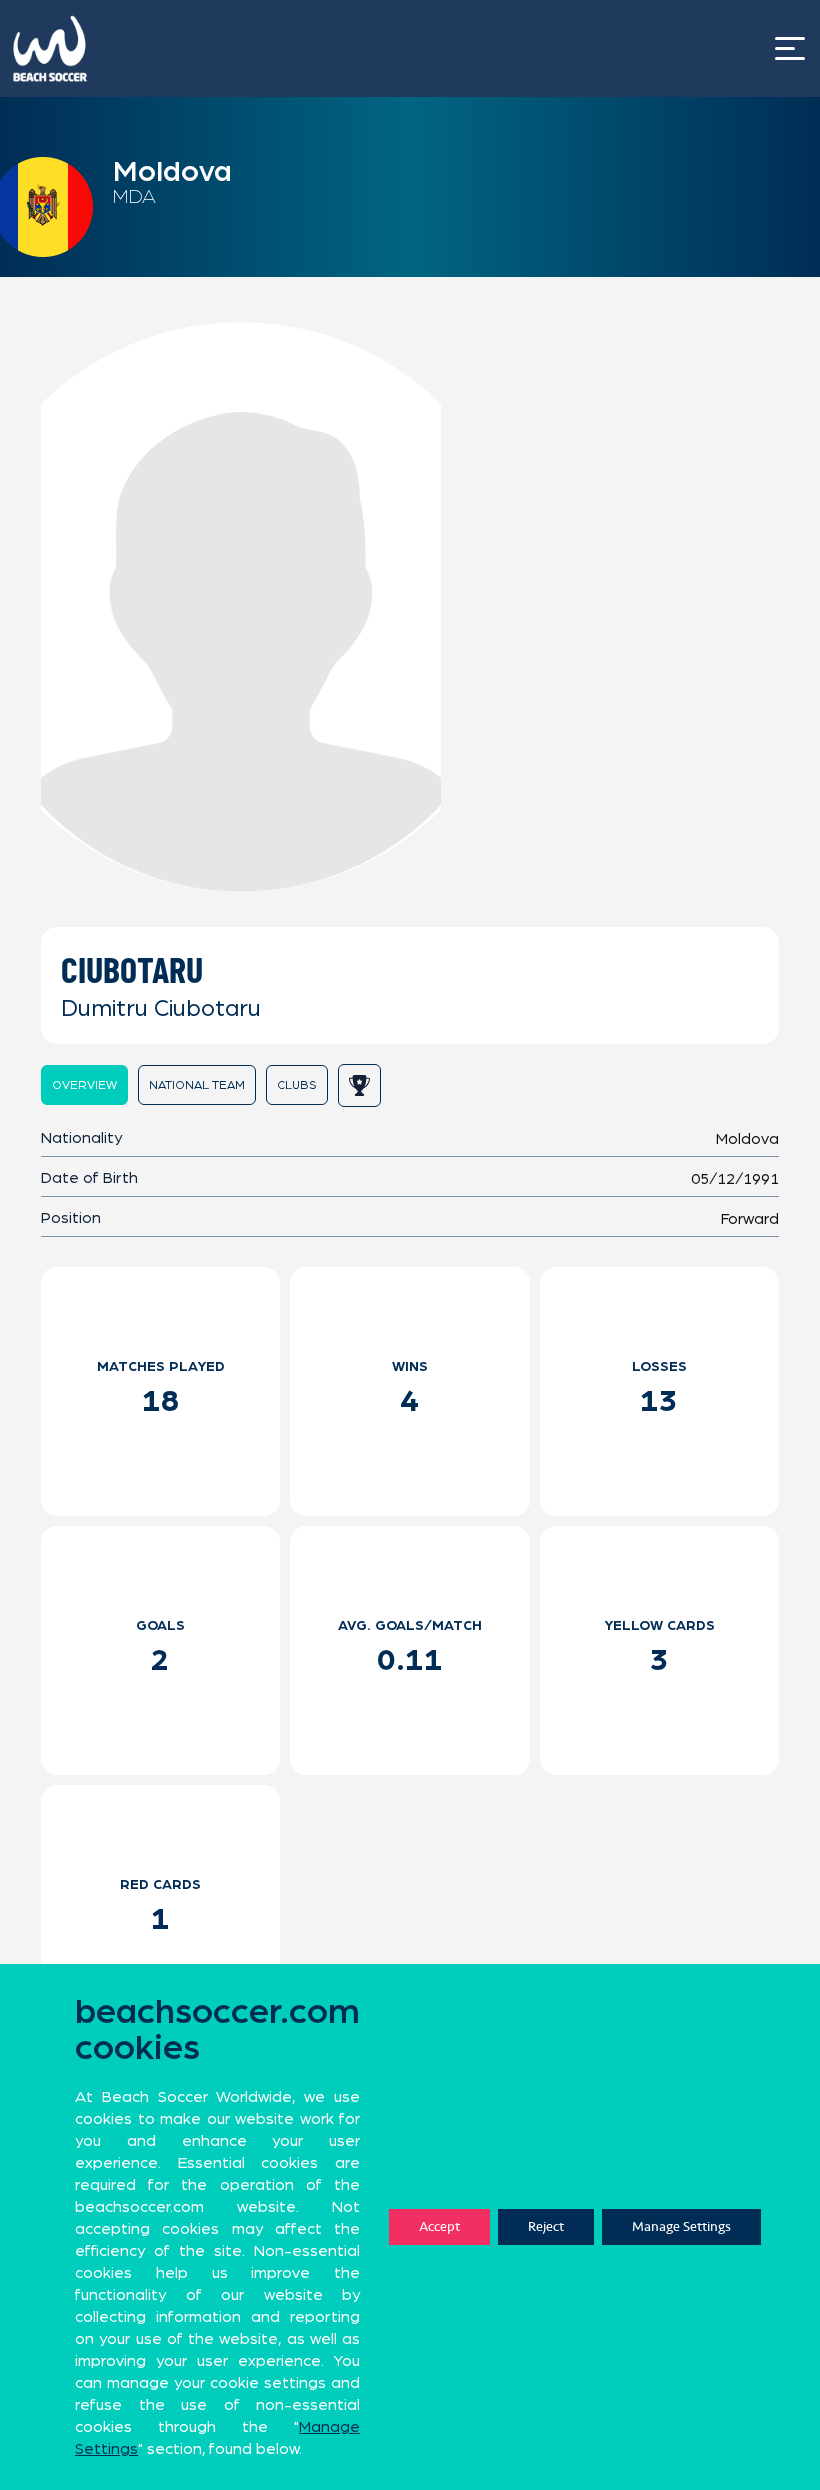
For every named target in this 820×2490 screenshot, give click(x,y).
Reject (546, 2226)
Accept (439, 2226)
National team (197, 1085)
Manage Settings (681, 2226)
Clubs (297, 1085)
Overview (84, 1085)
